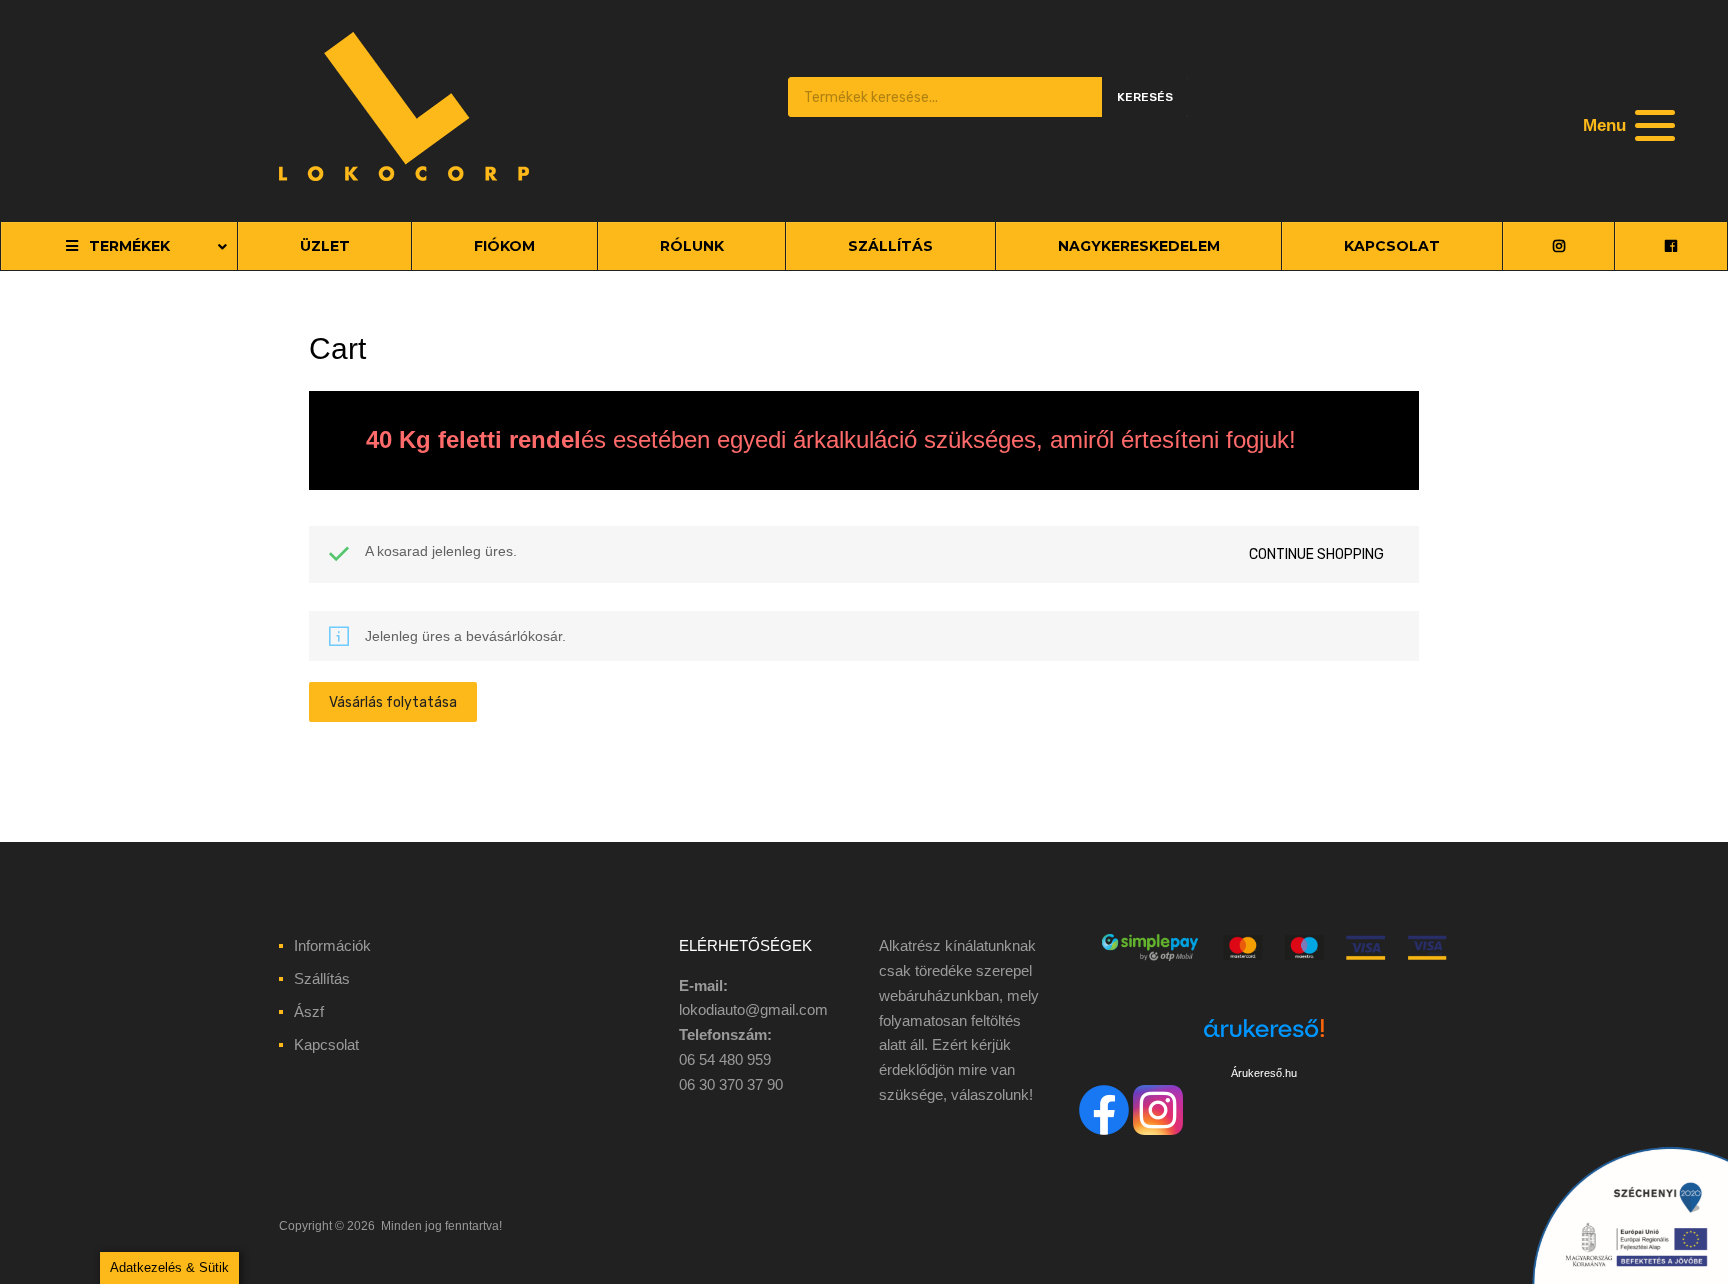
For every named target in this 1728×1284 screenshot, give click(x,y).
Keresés (1145, 97)
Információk (332, 945)
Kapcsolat (326, 1044)
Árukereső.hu (1264, 1073)
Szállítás (322, 978)
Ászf (309, 1011)
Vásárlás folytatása (393, 702)
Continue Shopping (1316, 554)
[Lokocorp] (404, 176)
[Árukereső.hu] (1264, 1039)
